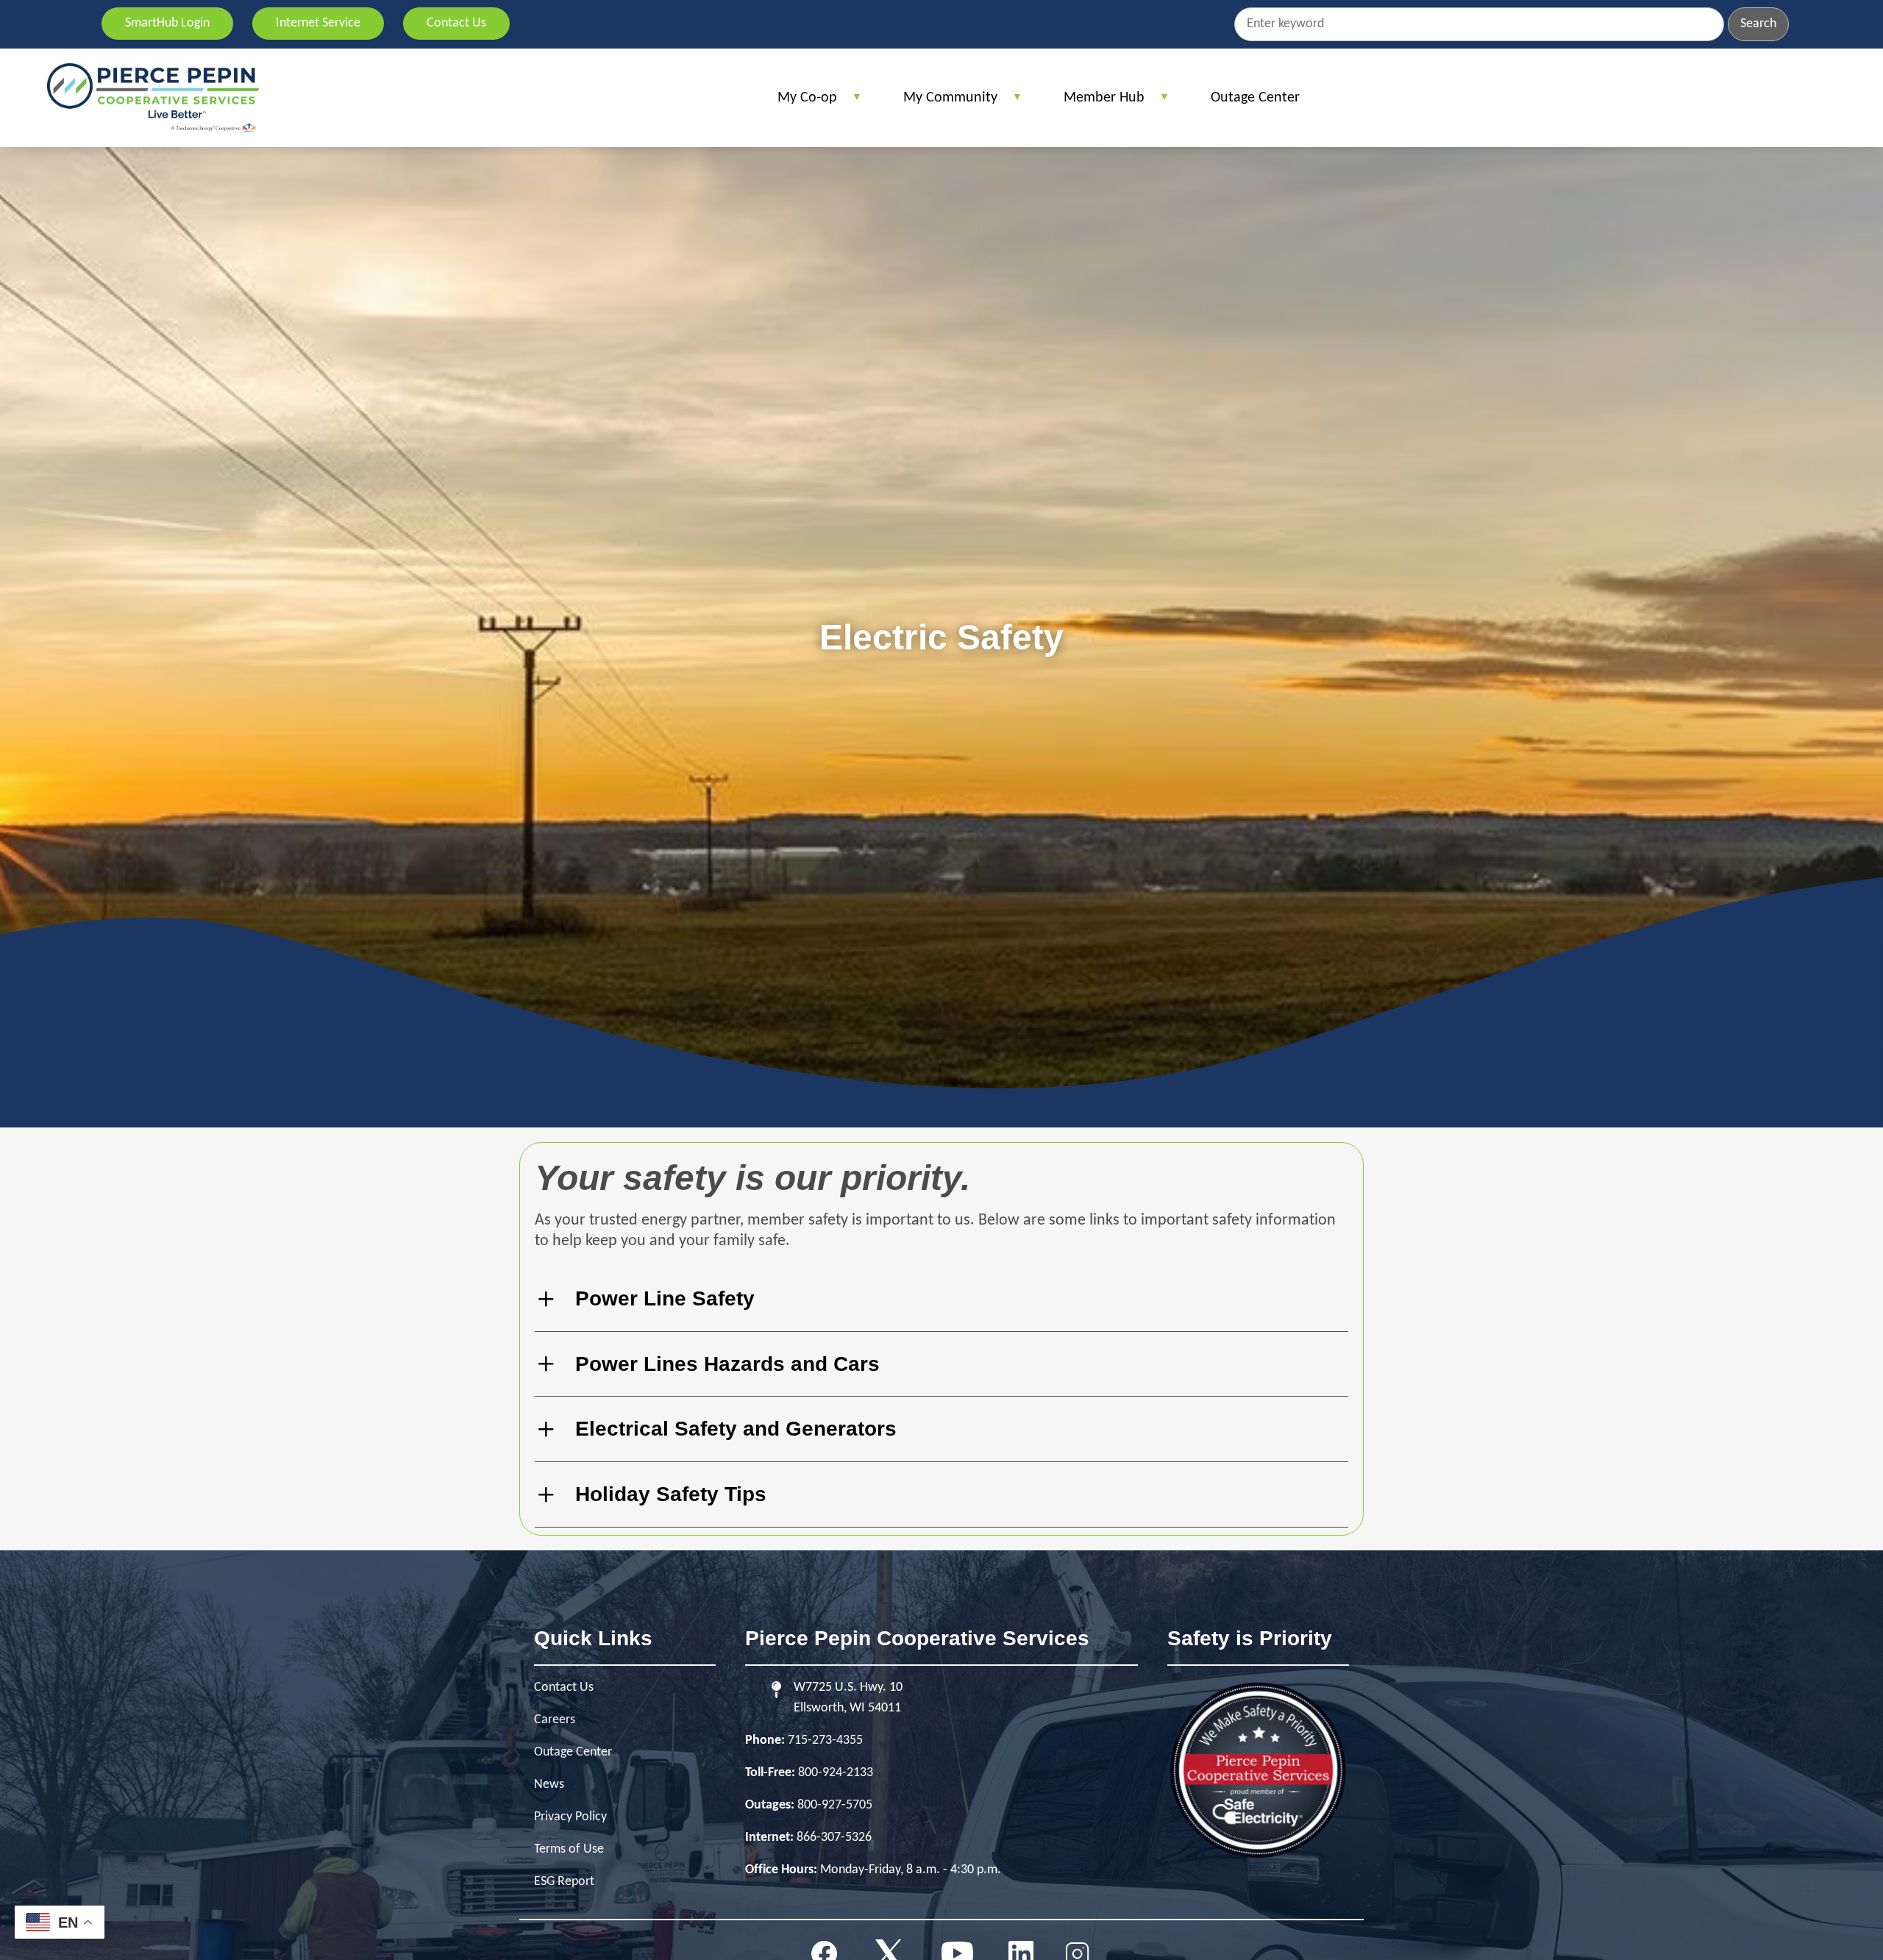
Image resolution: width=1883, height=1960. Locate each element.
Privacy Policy (570, 1817)
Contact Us (456, 23)
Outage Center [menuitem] (1255, 98)
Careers (555, 1720)
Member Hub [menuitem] (1097, 103)
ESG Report (564, 1882)
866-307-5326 (834, 1838)
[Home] (153, 98)
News (549, 1785)
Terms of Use (569, 1849)
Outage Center (573, 1752)
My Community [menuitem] (943, 103)
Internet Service (318, 23)
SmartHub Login (167, 23)
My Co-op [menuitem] (800, 103)
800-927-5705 (835, 1805)
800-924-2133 (836, 1773)
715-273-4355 (825, 1740)
